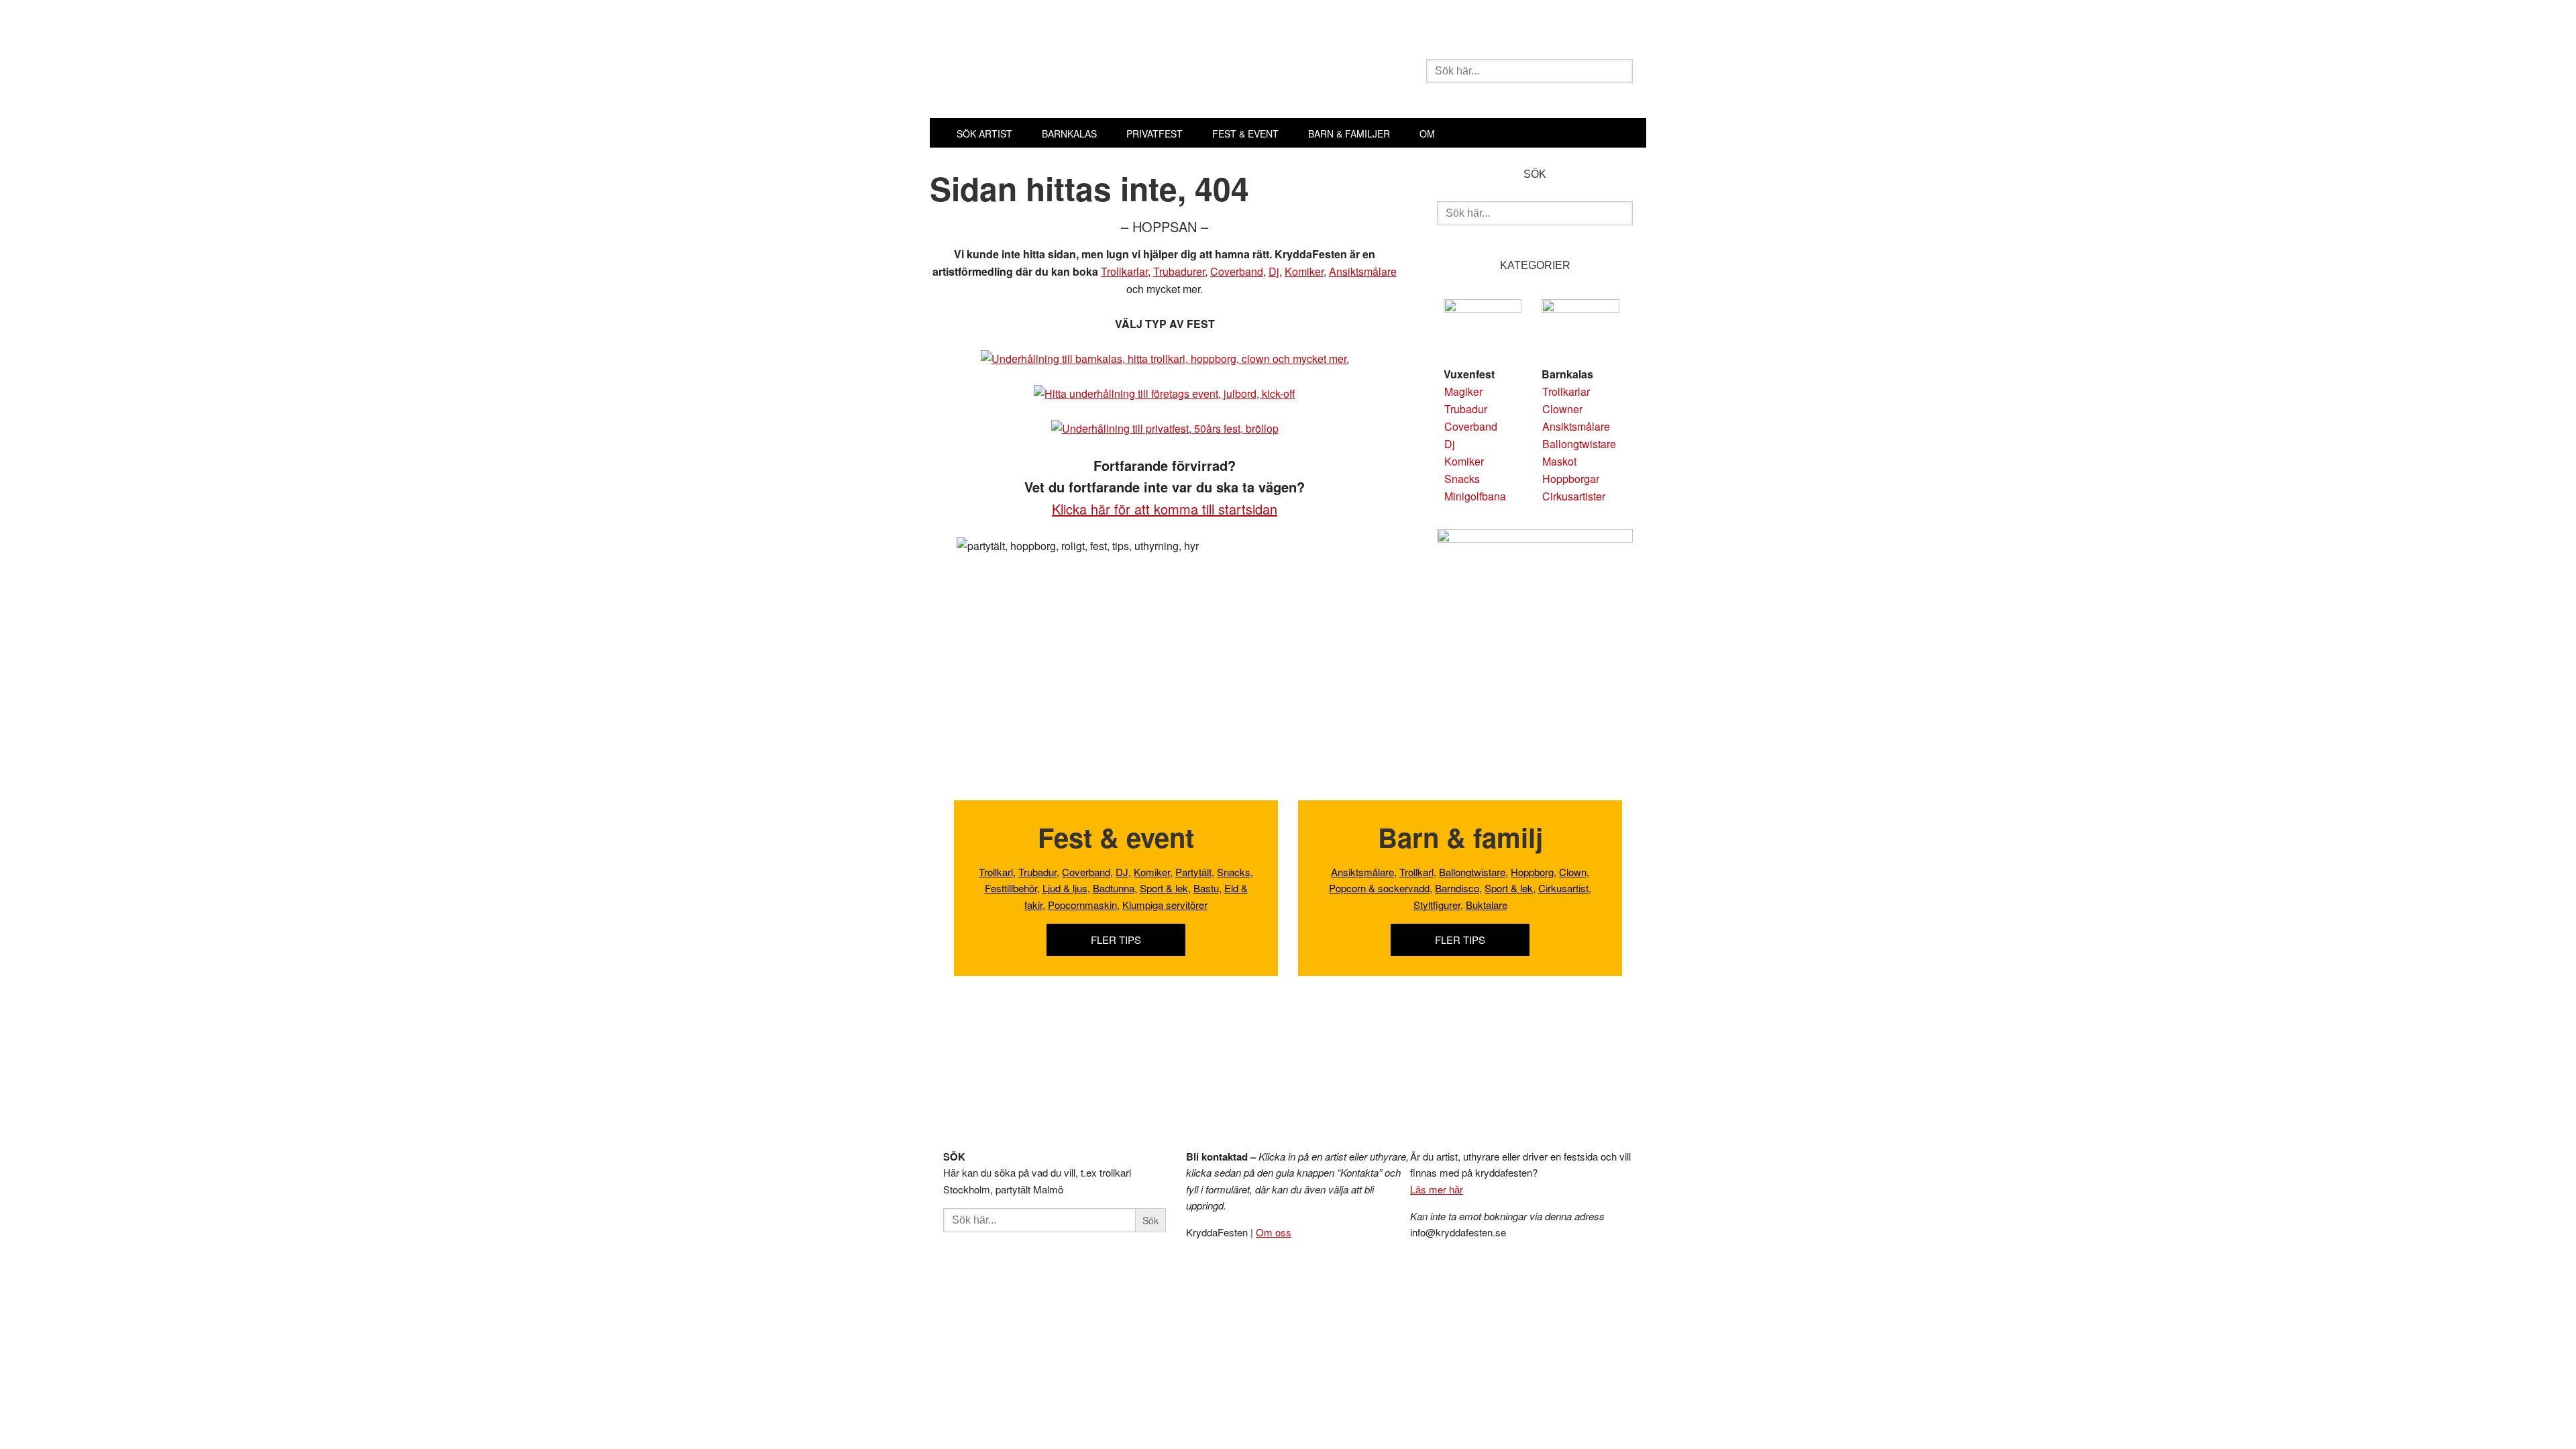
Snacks (1462, 479)
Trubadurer (1179, 271)
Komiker (1304, 271)
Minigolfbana (1475, 496)
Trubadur (1466, 409)
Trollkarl (996, 872)
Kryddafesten (1134, 72)
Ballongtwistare (1579, 444)
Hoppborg (1532, 872)
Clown (1573, 872)
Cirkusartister (1574, 496)
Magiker (1463, 391)
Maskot (1559, 461)
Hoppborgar (1571, 479)
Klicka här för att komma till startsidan (1165, 509)
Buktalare (1487, 905)
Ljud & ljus (1065, 888)
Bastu (1206, 888)
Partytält (1193, 872)
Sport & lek (1164, 888)
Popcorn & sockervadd (1379, 888)
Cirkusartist (1563, 888)
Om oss (1274, 1232)
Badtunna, (1115, 888)
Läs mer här (1437, 1189)
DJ (1122, 872)
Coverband (1237, 271)
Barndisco (1457, 888)
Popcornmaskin (1082, 905)
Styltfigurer (1437, 905)
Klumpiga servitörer (1165, 905)
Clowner (1562, 409)
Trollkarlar (1124, 271)
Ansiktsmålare (1363, 271)
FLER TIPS (1116, 940)
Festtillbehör (1011, 888)
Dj (1274, 271)
